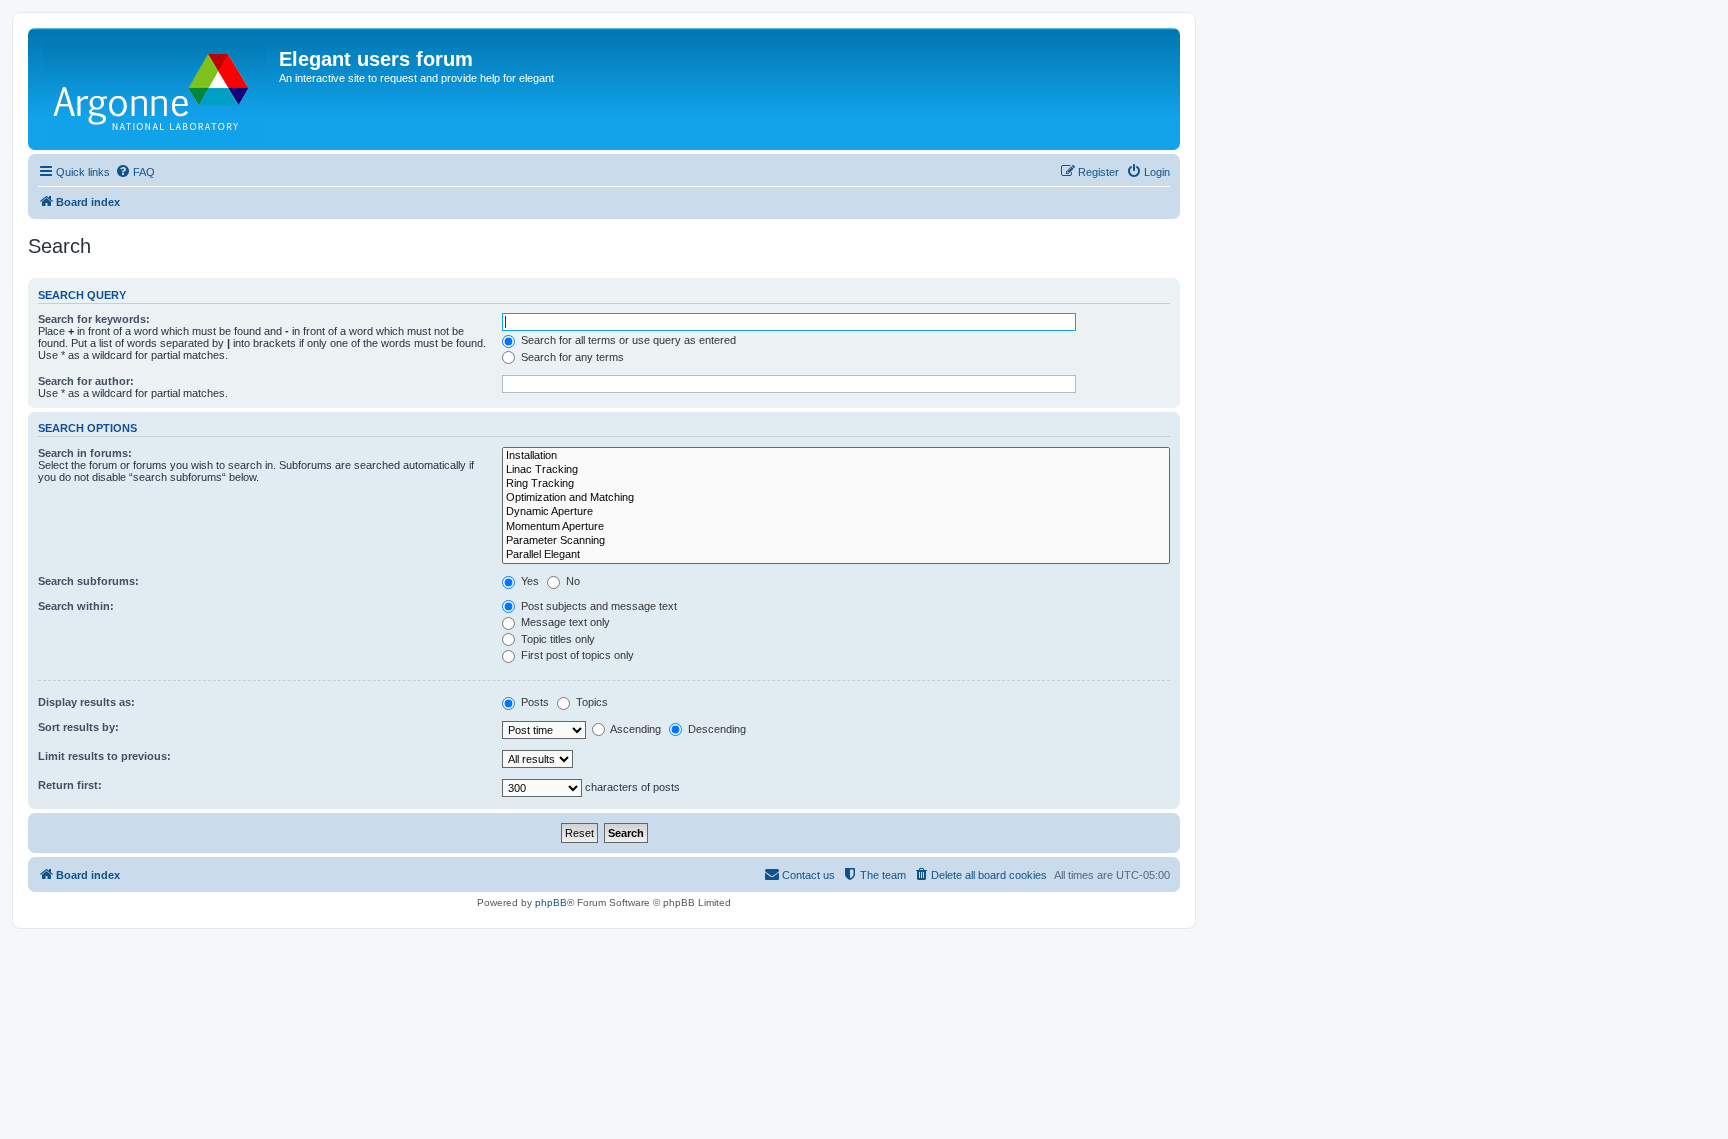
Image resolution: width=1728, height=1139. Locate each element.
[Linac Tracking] (836, 470)
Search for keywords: (94, 319)
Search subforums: (88, 581)
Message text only (564, 622)
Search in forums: (85, 453)
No (571, 581)
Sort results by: (78, 727)
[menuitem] (135, 172)
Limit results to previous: (104, 756)
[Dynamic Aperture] (836, 512)
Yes (528, 581)
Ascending (634, 729)
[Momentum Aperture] (836, 527)
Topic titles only (556, 639)
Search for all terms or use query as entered (627, 340)
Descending (715, 729)
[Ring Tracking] (836, 484)
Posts (533, 702)
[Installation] (836, 456)
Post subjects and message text (597, 606)
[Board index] (156, 89)
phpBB (551, 902)
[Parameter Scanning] (836, 541)
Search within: (76, 606)
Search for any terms (571, 357)
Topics (590, 702)
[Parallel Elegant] (836, 555)
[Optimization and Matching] (836, 498)
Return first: (70, 785)
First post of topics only (576, 655)
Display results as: (86, 702)
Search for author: (86, 381)
